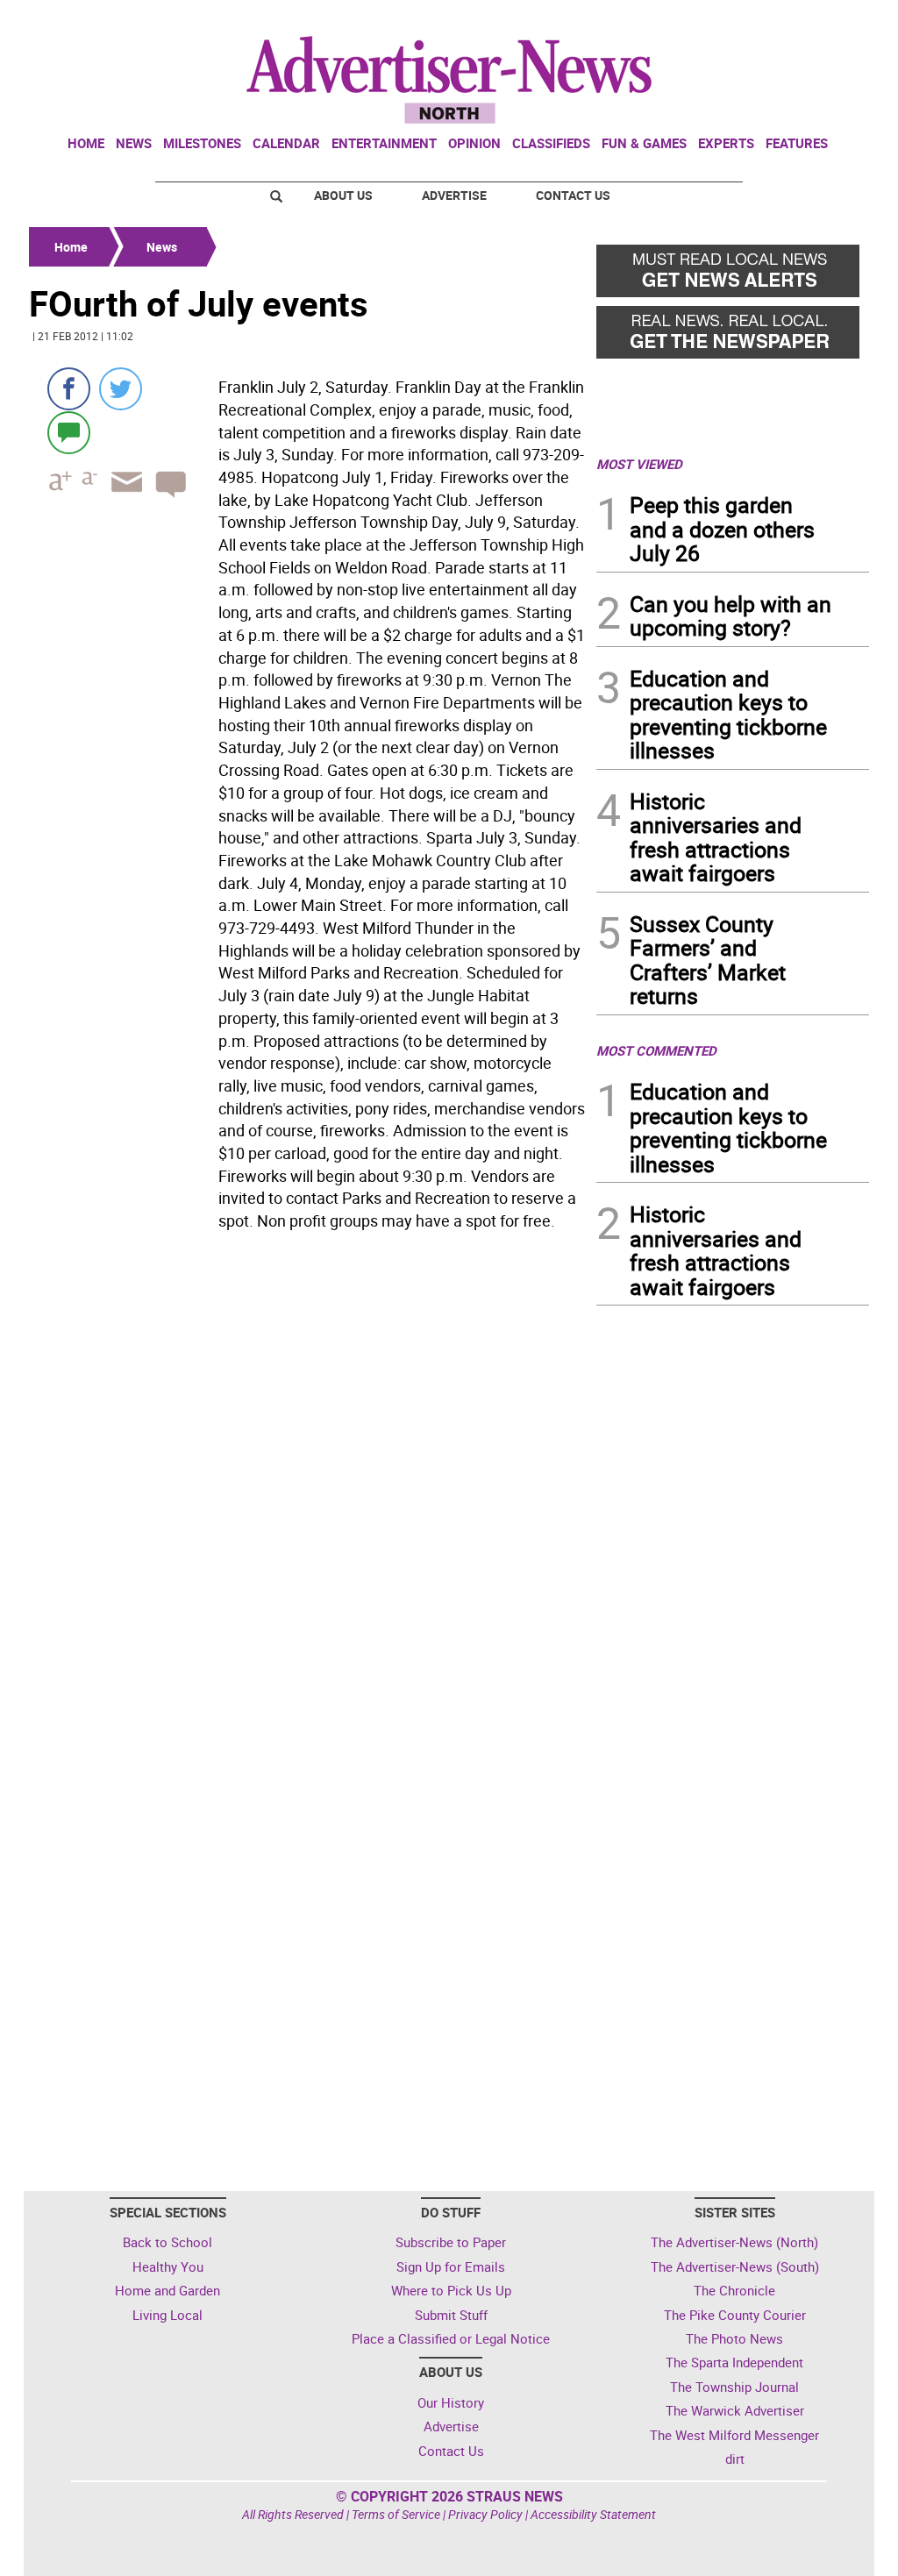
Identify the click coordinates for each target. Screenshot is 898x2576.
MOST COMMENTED (656, 1050)
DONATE (827, 20)
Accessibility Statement (593, 2514)
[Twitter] (121, 389)
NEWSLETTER (728, 20)
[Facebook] (69, 389)
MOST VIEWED (639, 464)
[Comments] (69, 432)
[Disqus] (307, 1478)
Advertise (454, 195)
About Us (343, 195)
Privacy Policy (485, 2514)
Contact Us (573, 195)
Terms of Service (396, 2514)
